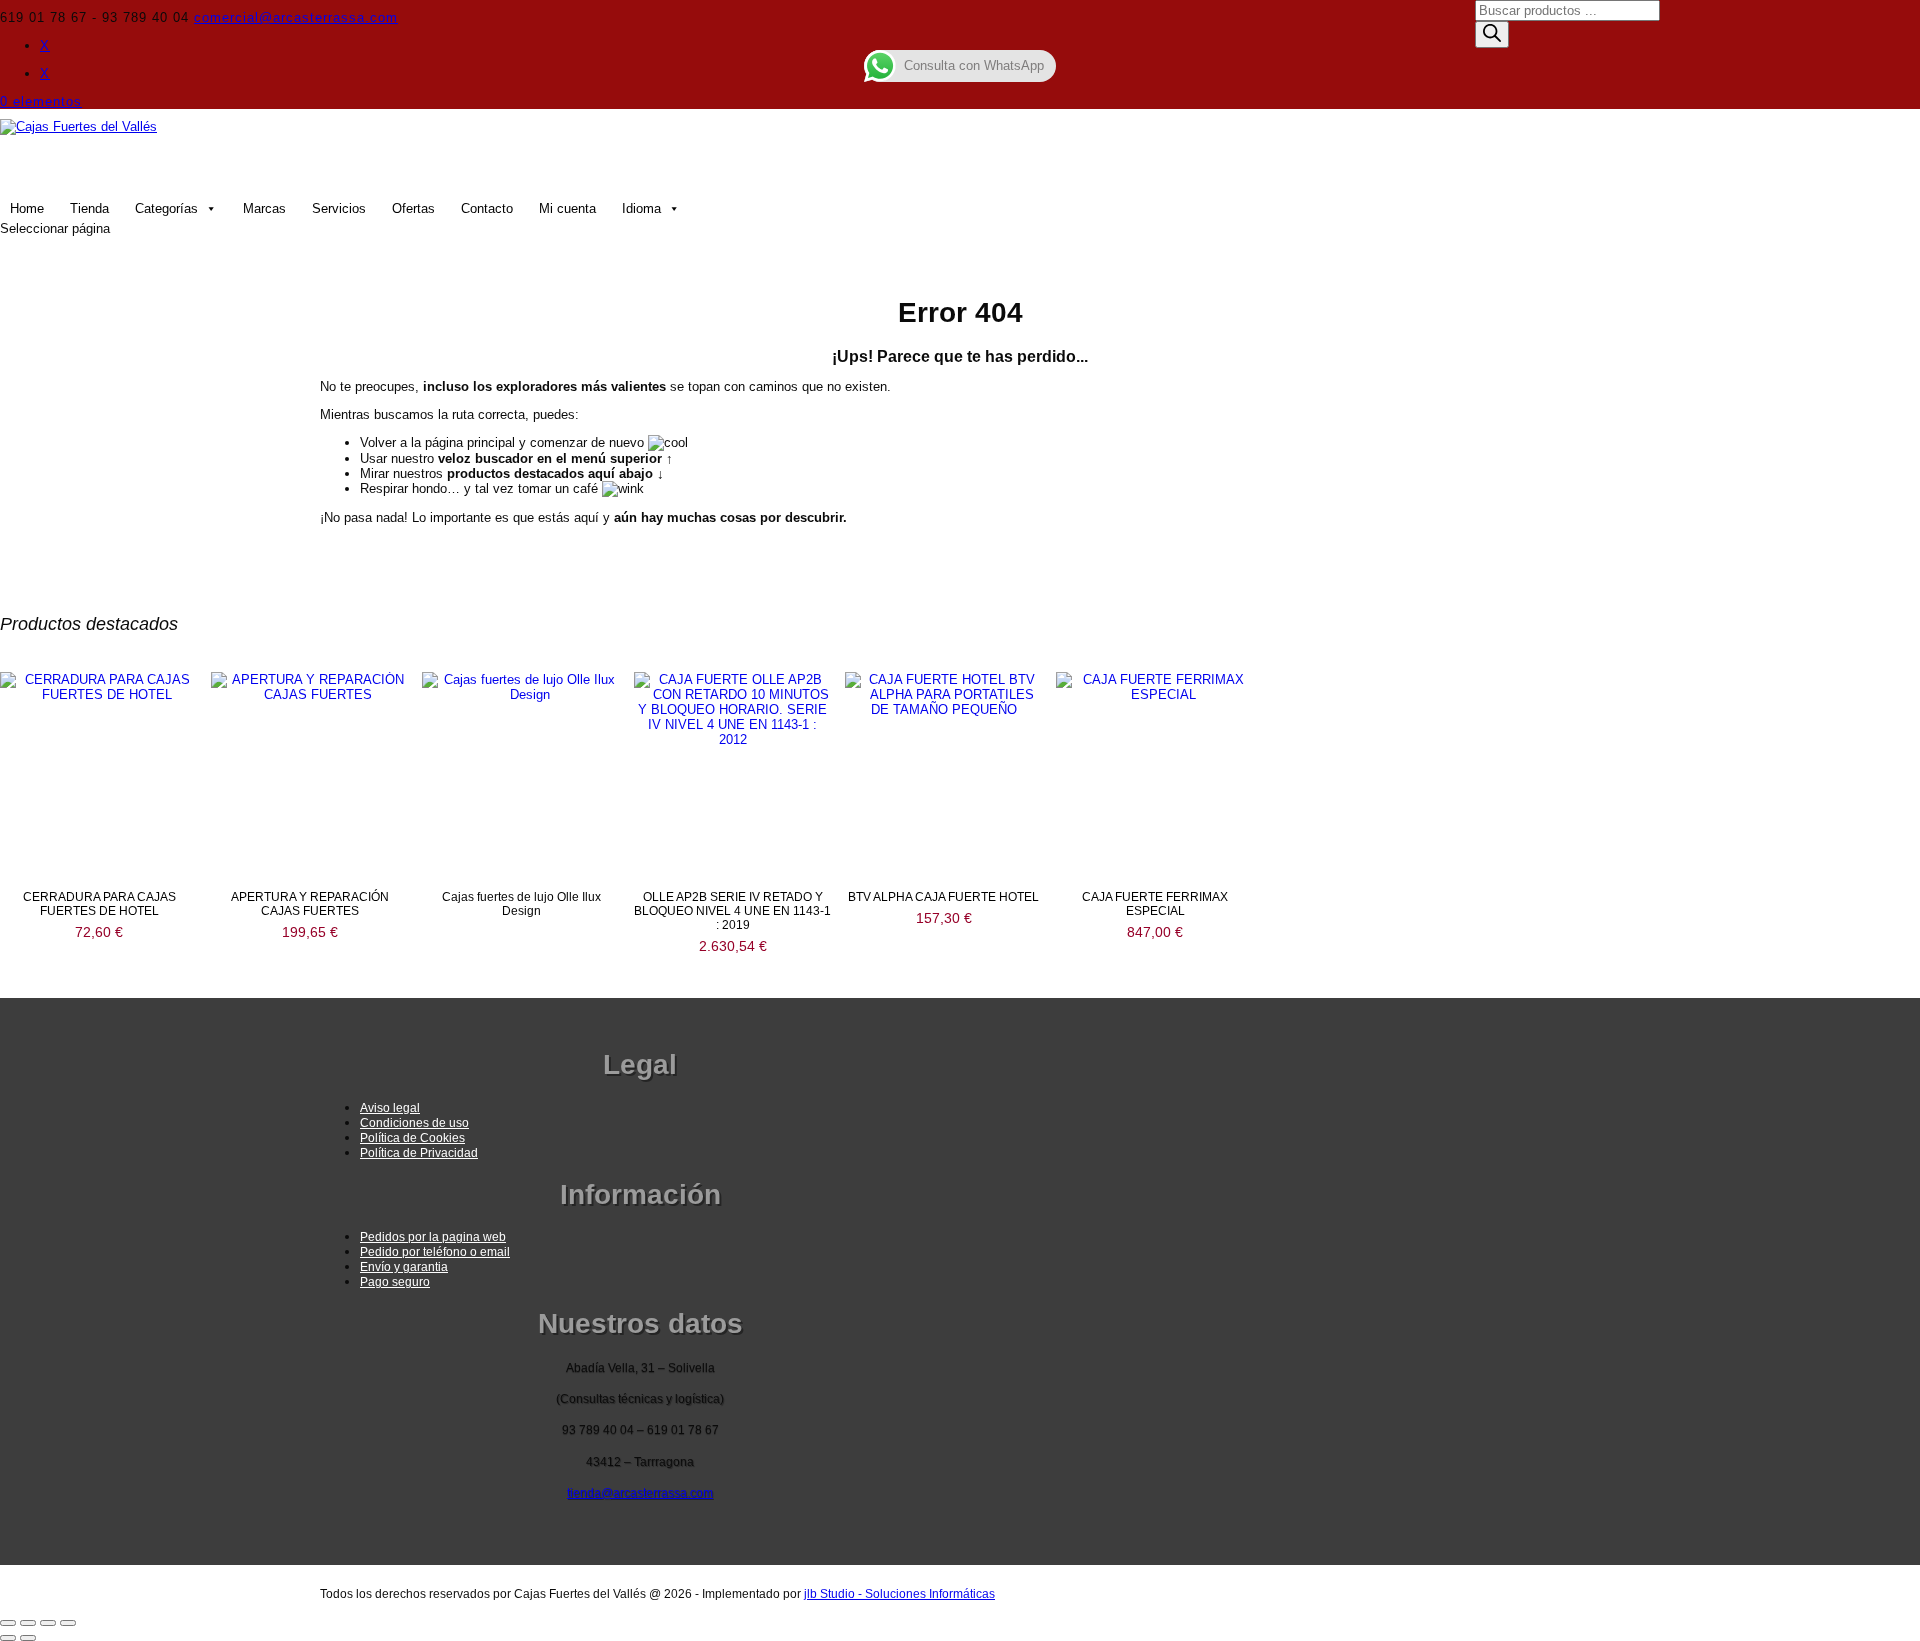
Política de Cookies (412, 1138)
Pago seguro (395, 1282)
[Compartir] (48, 1623)
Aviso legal (390, 1108)
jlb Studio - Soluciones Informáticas (899, 1594)
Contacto (487, 208)
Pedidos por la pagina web (433, 1237)
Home (27, 208)
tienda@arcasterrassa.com (640, 1493)
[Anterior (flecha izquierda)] (8, 1638)
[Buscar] (1492, 34)
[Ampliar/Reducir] (8, 1623)
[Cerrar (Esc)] (68, 1623)
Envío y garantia (404, 1267)
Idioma (641, 208)
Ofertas (413, 208)
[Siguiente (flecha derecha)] (28, 1638)
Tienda (89, 208)
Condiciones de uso (414, 1123)
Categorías (166, 208)
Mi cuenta (567, 208)
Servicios (339, 208)
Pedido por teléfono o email (435, 1252)
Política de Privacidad (419, 1153)
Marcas (264, 208)
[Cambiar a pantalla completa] (28, 1623)
